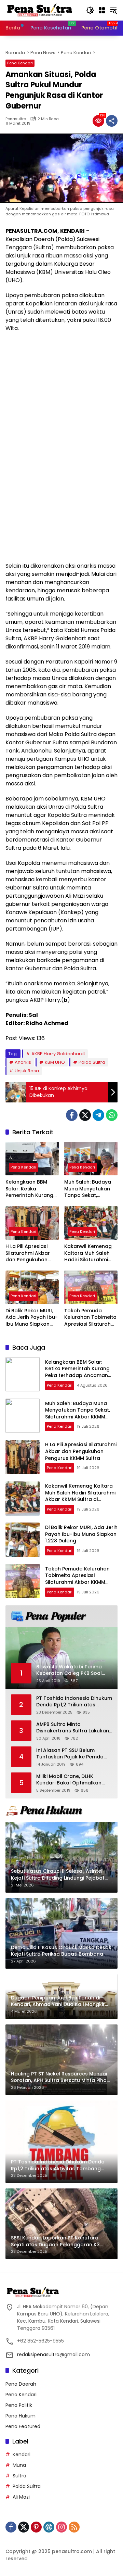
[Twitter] (85, 1115)
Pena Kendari (20, 63)
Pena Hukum (20, 2416)
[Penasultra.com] (40, 10)
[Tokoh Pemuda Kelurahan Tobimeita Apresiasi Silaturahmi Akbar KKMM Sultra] (91, 1287)
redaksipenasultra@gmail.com (53, 2354)
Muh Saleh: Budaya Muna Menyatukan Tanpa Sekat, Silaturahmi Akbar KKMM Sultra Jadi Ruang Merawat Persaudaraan (88, 1189)
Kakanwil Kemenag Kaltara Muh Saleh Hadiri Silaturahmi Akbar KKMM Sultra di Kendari (91, 1253)
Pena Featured (23, 2426)
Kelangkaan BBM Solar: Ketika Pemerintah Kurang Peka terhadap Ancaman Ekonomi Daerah (29, 1189)
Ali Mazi (21, 2497)
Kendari (22, 2454)
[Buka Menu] (102, 10)
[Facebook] (72, 1115)
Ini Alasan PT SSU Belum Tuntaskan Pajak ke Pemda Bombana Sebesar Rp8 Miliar (72, 1754)
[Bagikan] (112, 121)
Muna (19, 2465)
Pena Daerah (21, 2384)
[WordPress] (49, 2527)
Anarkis (23, 1062)
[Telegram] (98, 1115)
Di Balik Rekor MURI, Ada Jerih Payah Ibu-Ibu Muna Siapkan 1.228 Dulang (32, 1318)
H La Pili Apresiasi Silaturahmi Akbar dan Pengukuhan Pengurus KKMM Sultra (28, 1253)
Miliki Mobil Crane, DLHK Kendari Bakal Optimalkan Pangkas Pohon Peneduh (69, 1780)
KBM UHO (55, 1062)
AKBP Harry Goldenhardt (58, 1054)
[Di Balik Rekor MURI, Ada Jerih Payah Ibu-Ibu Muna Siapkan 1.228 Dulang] (32, 1287)
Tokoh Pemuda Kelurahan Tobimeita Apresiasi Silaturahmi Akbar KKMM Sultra (90, 1318)
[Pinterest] (36, 2527)
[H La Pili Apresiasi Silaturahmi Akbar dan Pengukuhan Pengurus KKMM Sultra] (32, 1223)
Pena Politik (19, 2405)
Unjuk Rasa (27, 1071)
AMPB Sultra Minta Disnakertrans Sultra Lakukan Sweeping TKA (73, 1728)
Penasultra (16, 119)
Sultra (19, 2476)
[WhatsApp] (112, 1115)
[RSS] (74, 2527)
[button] (90, 10)
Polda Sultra (92, 1062)
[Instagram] (61, 2527)
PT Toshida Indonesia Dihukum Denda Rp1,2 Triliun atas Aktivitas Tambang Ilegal (74, 1702)
